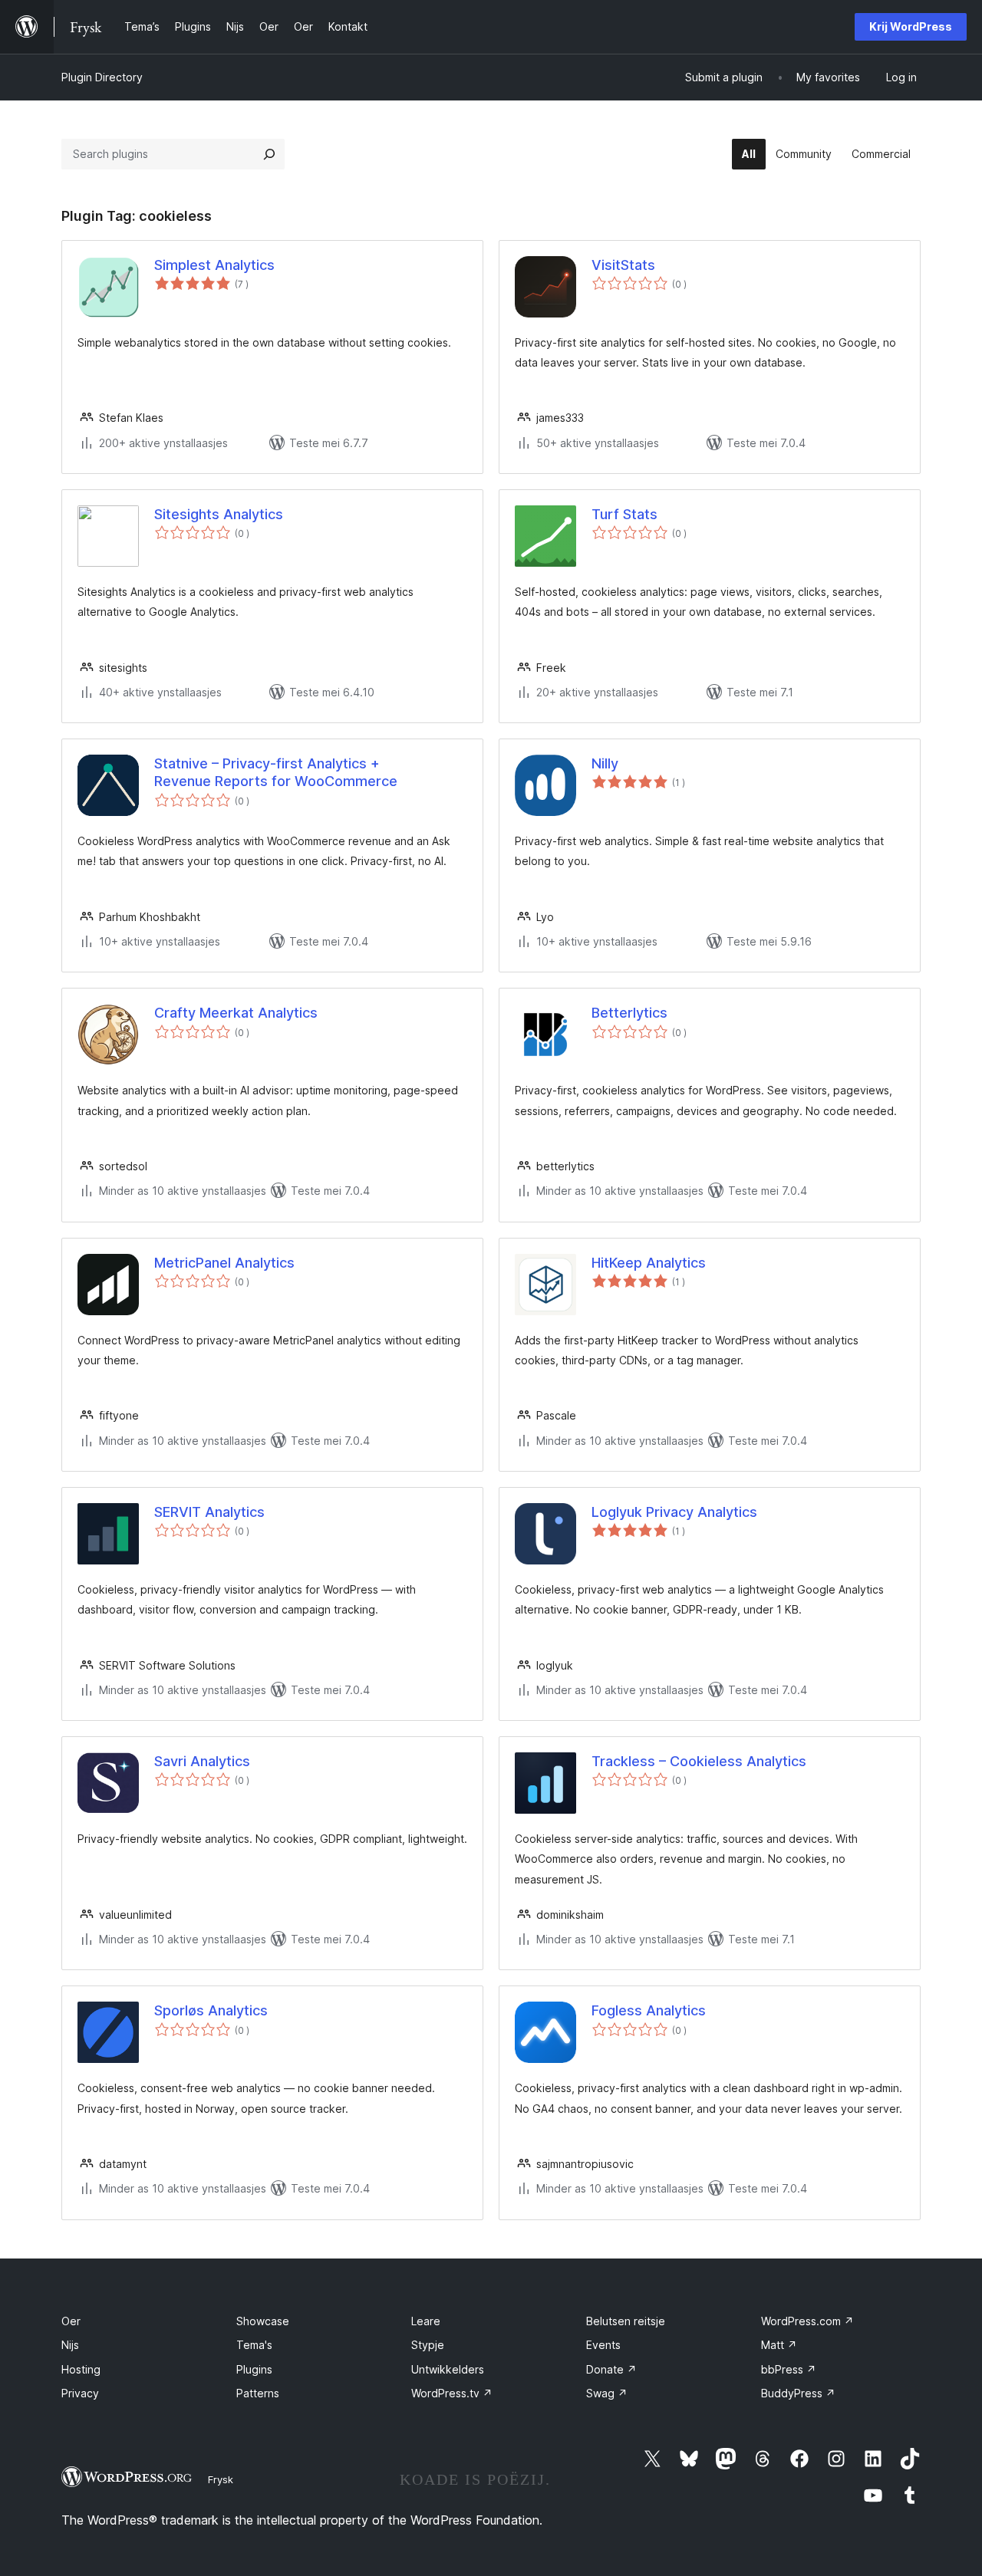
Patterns (258, 2393)
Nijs (70, 2345)
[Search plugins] (269, 154)
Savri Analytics (202, 1761)
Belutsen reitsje (626, 2321)
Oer (71, 2321)
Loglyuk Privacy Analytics (674, 1512)
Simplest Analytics (214, 265)
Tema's (254, 2345)
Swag (607, 2393)
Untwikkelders (448, 2369)
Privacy (80, 2393)
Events (603, 2345)
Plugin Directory (102, 77)
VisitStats (623, 265)
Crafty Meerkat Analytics (236, 1013)
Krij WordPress (911, 26)
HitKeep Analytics (649, 1263)
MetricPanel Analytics (224, 1263)
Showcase (263, 2321)
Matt (779, 2345)
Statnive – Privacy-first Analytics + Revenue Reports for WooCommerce (276, 772)
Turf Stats (624, 514)
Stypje (428, 2345)
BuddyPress (798, 2393)
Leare (426, 2321)
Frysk (221, 2479)
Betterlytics (629, 1013)
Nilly (605, 763)
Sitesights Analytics (219, 514)
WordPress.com (807, 2321)
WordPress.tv (452, 2393)
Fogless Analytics (649, 2010)
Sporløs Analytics (211, 2010)
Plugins (254, 2369)
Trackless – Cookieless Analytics (699, 1761)
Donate (611, 2369)
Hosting (81, 2369)
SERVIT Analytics (209, 1512)
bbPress (789, 2369)
